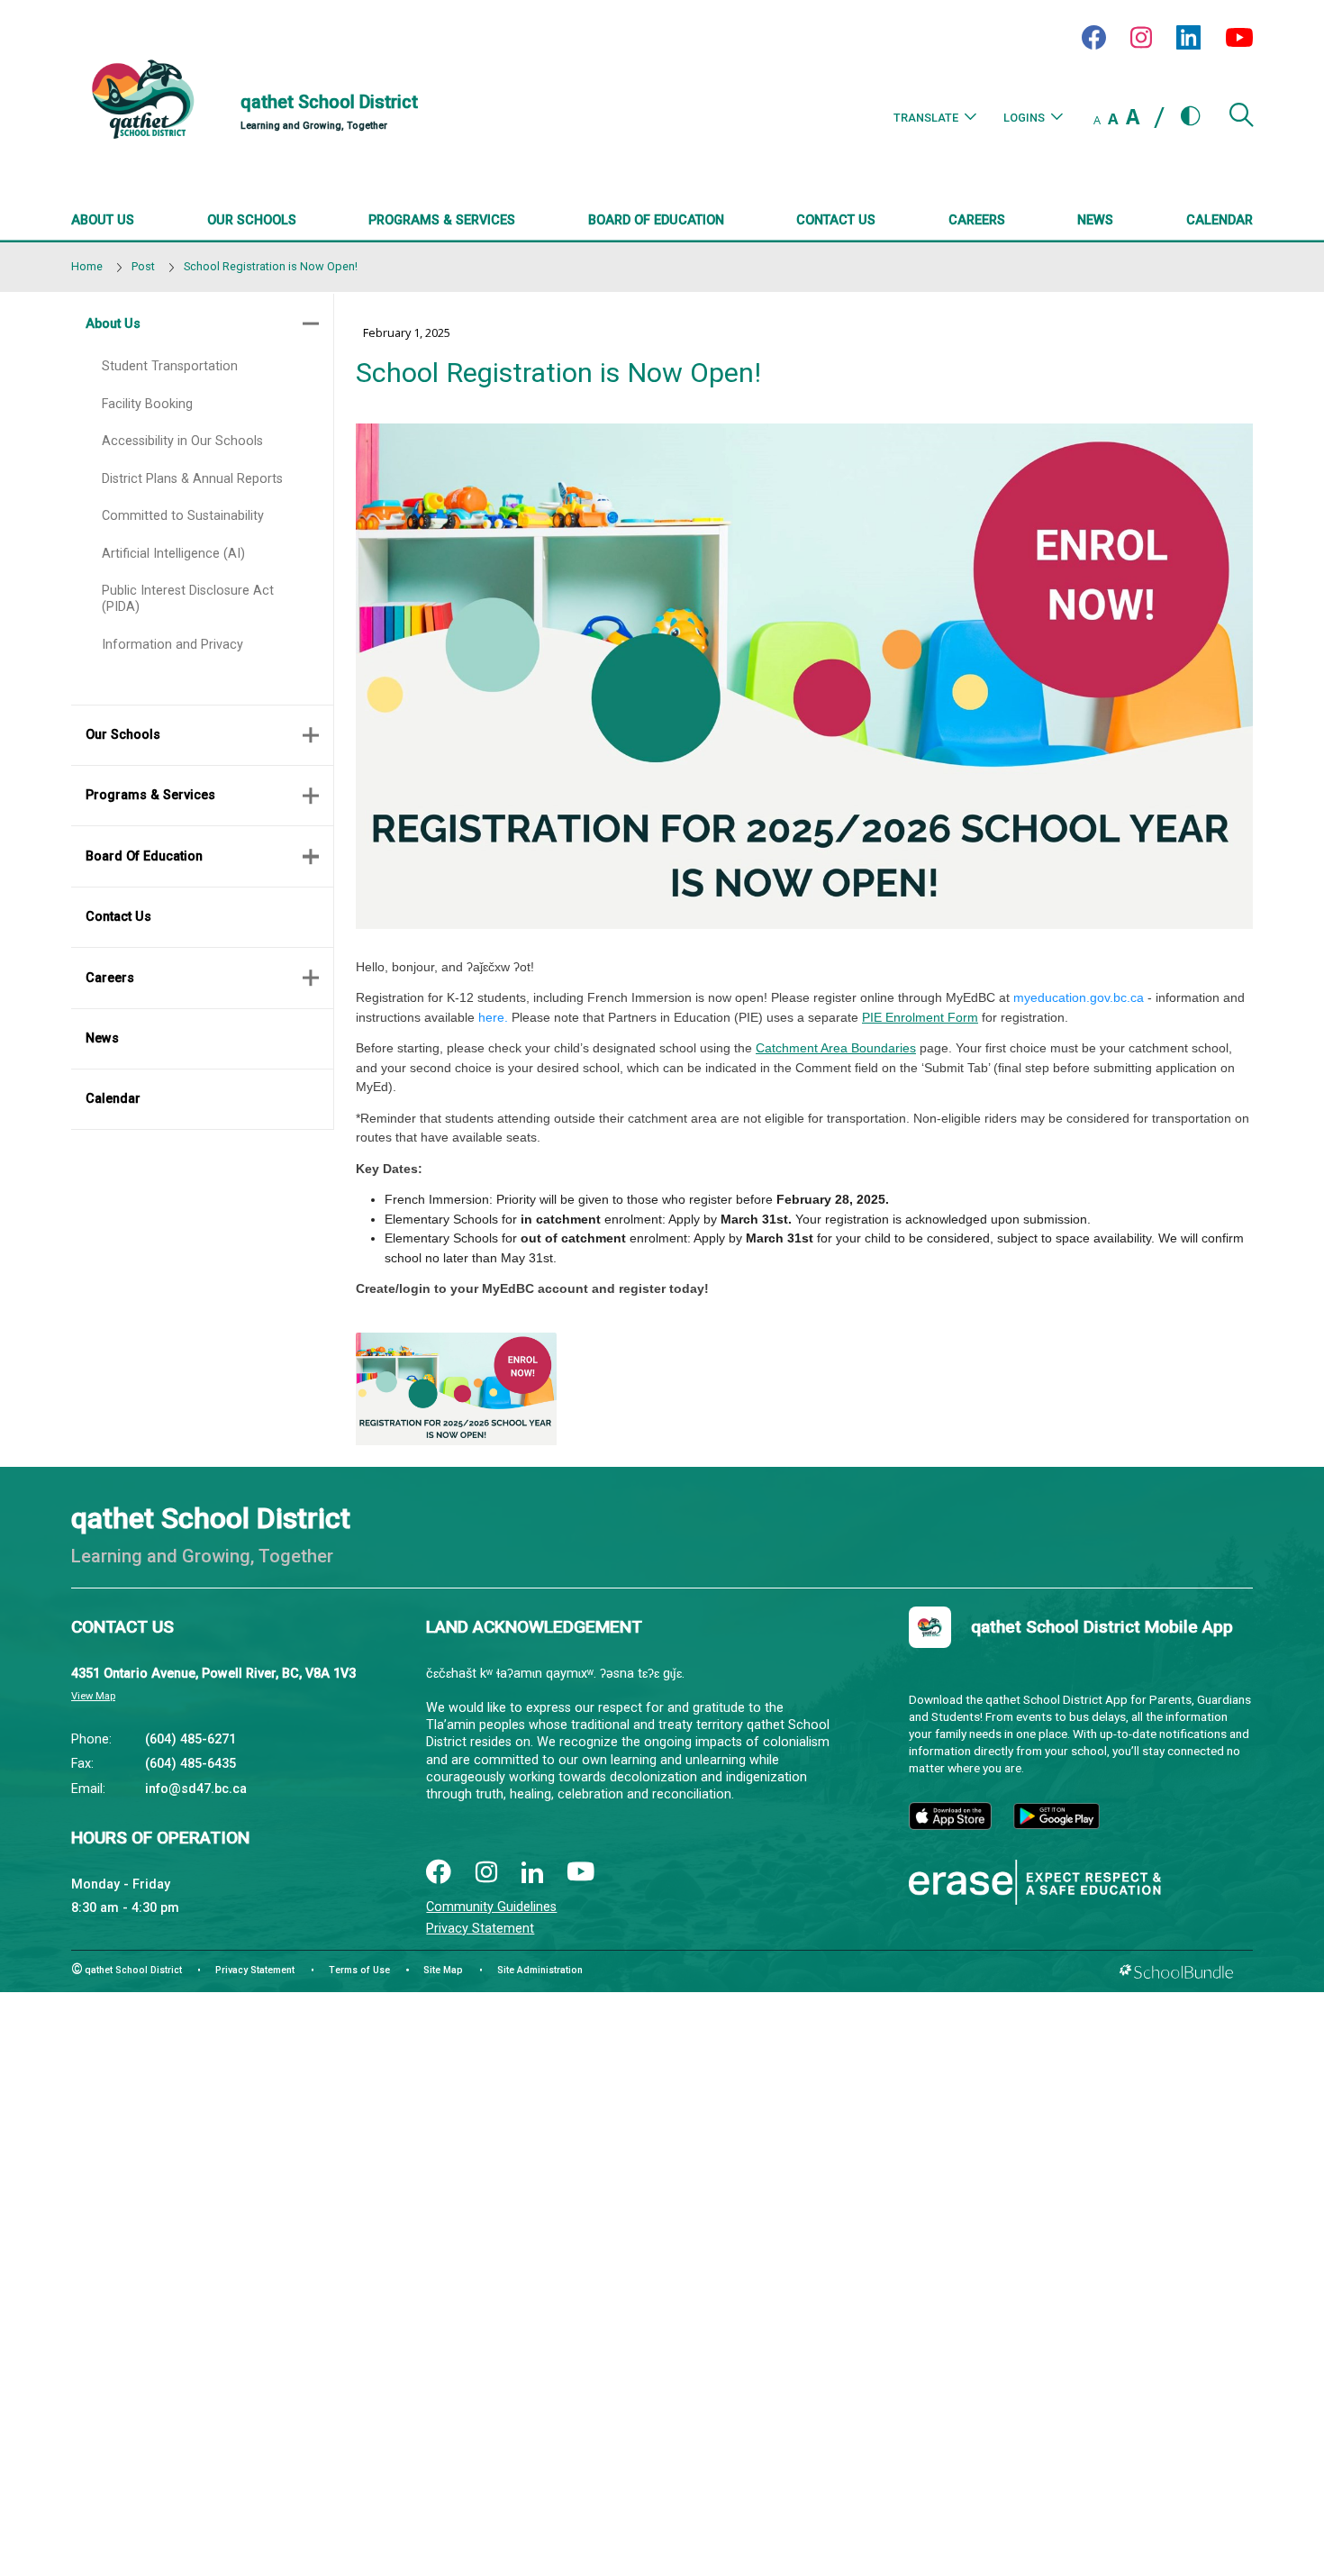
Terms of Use (359, 1970)
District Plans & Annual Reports (192, 479)
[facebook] (438, 1873)
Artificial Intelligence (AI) (173, 554)
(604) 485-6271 (190, 1739)
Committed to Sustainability (183, 516)
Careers (110, 978)
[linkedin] (532, 1873)
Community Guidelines (491, 1907)
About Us (113, 324)
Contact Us (118, 917)
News (102, 1038)
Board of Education (144, 856)
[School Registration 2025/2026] (456, 1389)
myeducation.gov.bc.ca (1079, 997)
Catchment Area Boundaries (836, 1048)
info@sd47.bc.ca (196, 1789)
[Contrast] (1191, 117)
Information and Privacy (172, 645)
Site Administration (540, 1970)
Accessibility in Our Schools (182, 441)
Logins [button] (1024, 118)
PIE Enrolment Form (920, 1017)
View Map (93, 1696)
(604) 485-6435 (190, 1764)
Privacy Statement (480, 1929)
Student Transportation (170, 366)
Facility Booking (147, 404)
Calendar (113, 1099)
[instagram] (486, 1874)
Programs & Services (150, 795)
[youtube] (581, 1873)
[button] (1241, 122)
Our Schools (123, 735)
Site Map (443, 1970)
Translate (926, 118)
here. (493, 1017)
